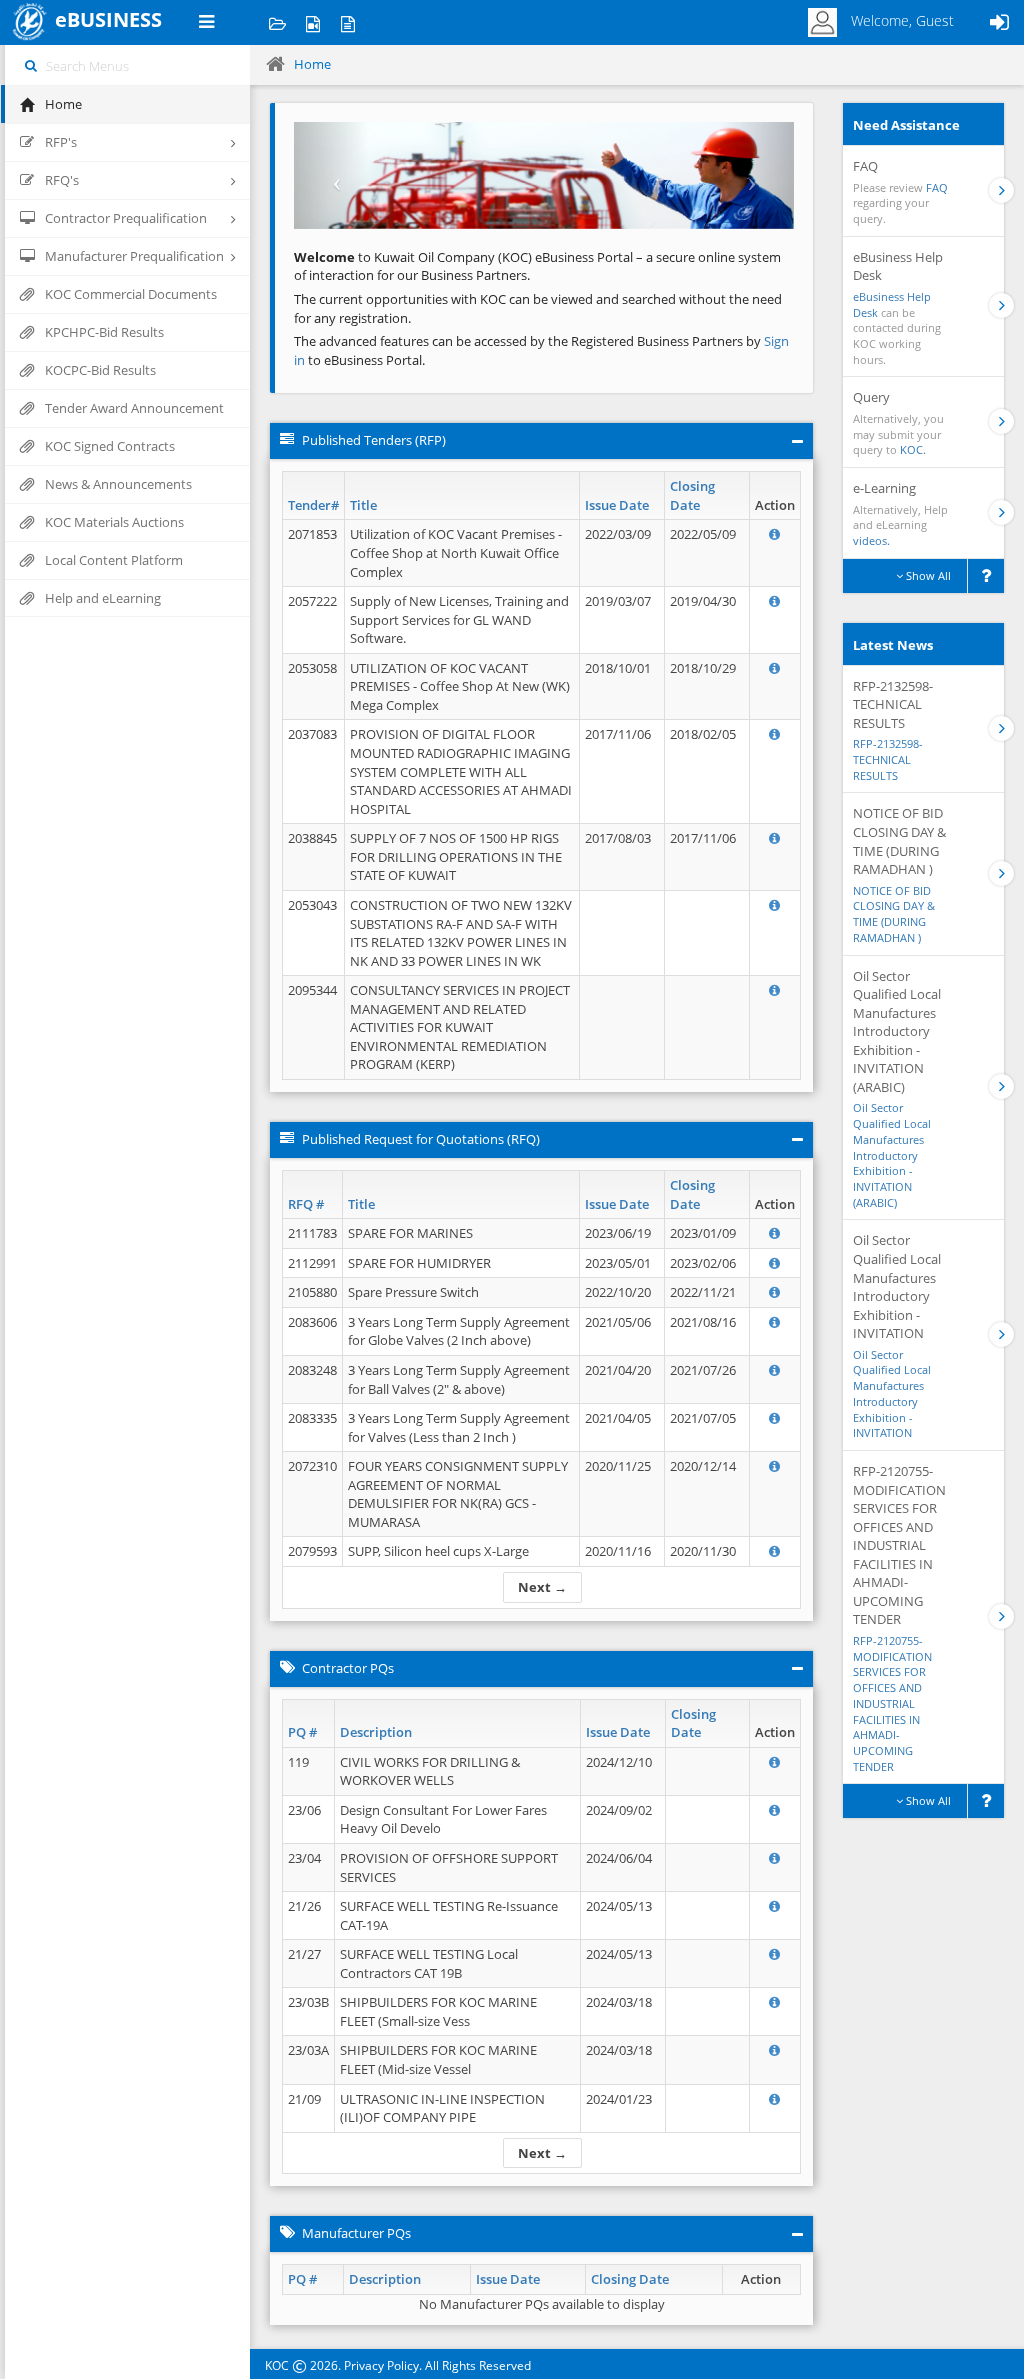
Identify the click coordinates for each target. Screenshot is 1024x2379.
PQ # (302, 1732)
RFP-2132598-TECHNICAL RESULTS (888, 759)
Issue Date (617, 505)
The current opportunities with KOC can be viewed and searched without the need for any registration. (538, 308)
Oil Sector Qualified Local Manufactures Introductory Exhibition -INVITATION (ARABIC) (892, 1154)
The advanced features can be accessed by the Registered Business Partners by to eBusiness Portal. (541, 350)
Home (312, 64)
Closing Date (692, 495)
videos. (871, 540)
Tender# (313, 505)
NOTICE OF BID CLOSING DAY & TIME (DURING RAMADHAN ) (894, 914)
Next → (542, 1587)
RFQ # (306, 1204)
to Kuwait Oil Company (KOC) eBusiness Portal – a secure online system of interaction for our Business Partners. (537, 266)
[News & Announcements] (347, 22)
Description (376, 1732)
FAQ (937, 187)
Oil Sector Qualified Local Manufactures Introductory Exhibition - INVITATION (892, 1394)
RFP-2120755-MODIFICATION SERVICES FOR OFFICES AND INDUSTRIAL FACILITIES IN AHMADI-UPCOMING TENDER (892, 1703)
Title (363, 505)
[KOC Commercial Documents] (277, 22)
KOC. (913, 449)
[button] (331, 175)
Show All (927, 575)
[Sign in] (999, 22)
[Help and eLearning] (312, 22)
